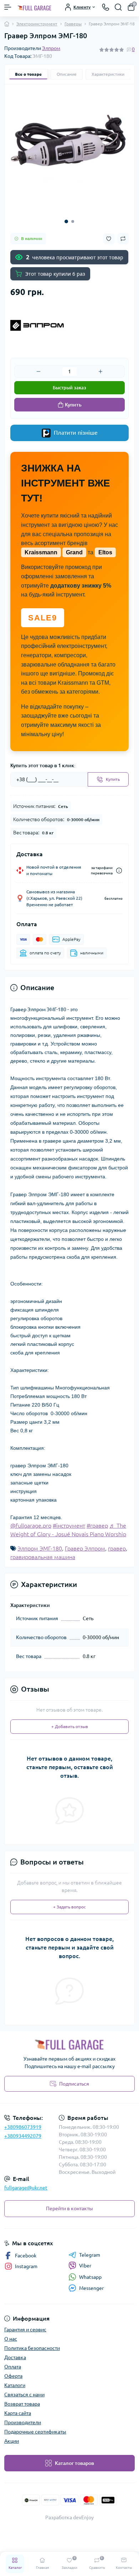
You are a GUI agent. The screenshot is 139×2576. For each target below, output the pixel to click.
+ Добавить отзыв (70, 1726)
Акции (12, 2441)
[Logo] (35, 7)
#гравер (97, 1526)
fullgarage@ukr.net (26, 2188)
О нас (11, 2339)
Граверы (73, 24)
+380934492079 (23, 2136)
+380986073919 (23, 2127)
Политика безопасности (32, 2348)
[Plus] (101, 371)
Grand (74, 552)
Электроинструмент (37, 24)
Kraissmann (41, 552)
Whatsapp (90, 2277)
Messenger (91, 2288)
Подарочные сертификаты (35, 2432)
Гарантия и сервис (25, 2330)
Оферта (13, 2376)
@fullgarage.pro (31, 1526)
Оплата (13, 2367)
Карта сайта (18, 2413)
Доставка (15, 2357)
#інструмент (69, 1526)
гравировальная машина (43, 1557)
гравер (117, 1548)
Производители (23, 2422)
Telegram (90, 2255)
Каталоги (15, 2385)
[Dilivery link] (119, 871)
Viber (85, 2266)
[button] (66, 221)
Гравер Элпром (85, 1548)
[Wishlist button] (109, 239)
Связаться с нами (24, 2395)
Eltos (105, 552)
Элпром (51, 48)
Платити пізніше (75, 433)
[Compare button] (123, 239)
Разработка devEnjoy (69, 2517)
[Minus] (38, 371)
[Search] (118, 7)
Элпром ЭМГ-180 (40, 1548)
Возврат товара (22, 2404)
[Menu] (8, 7)
